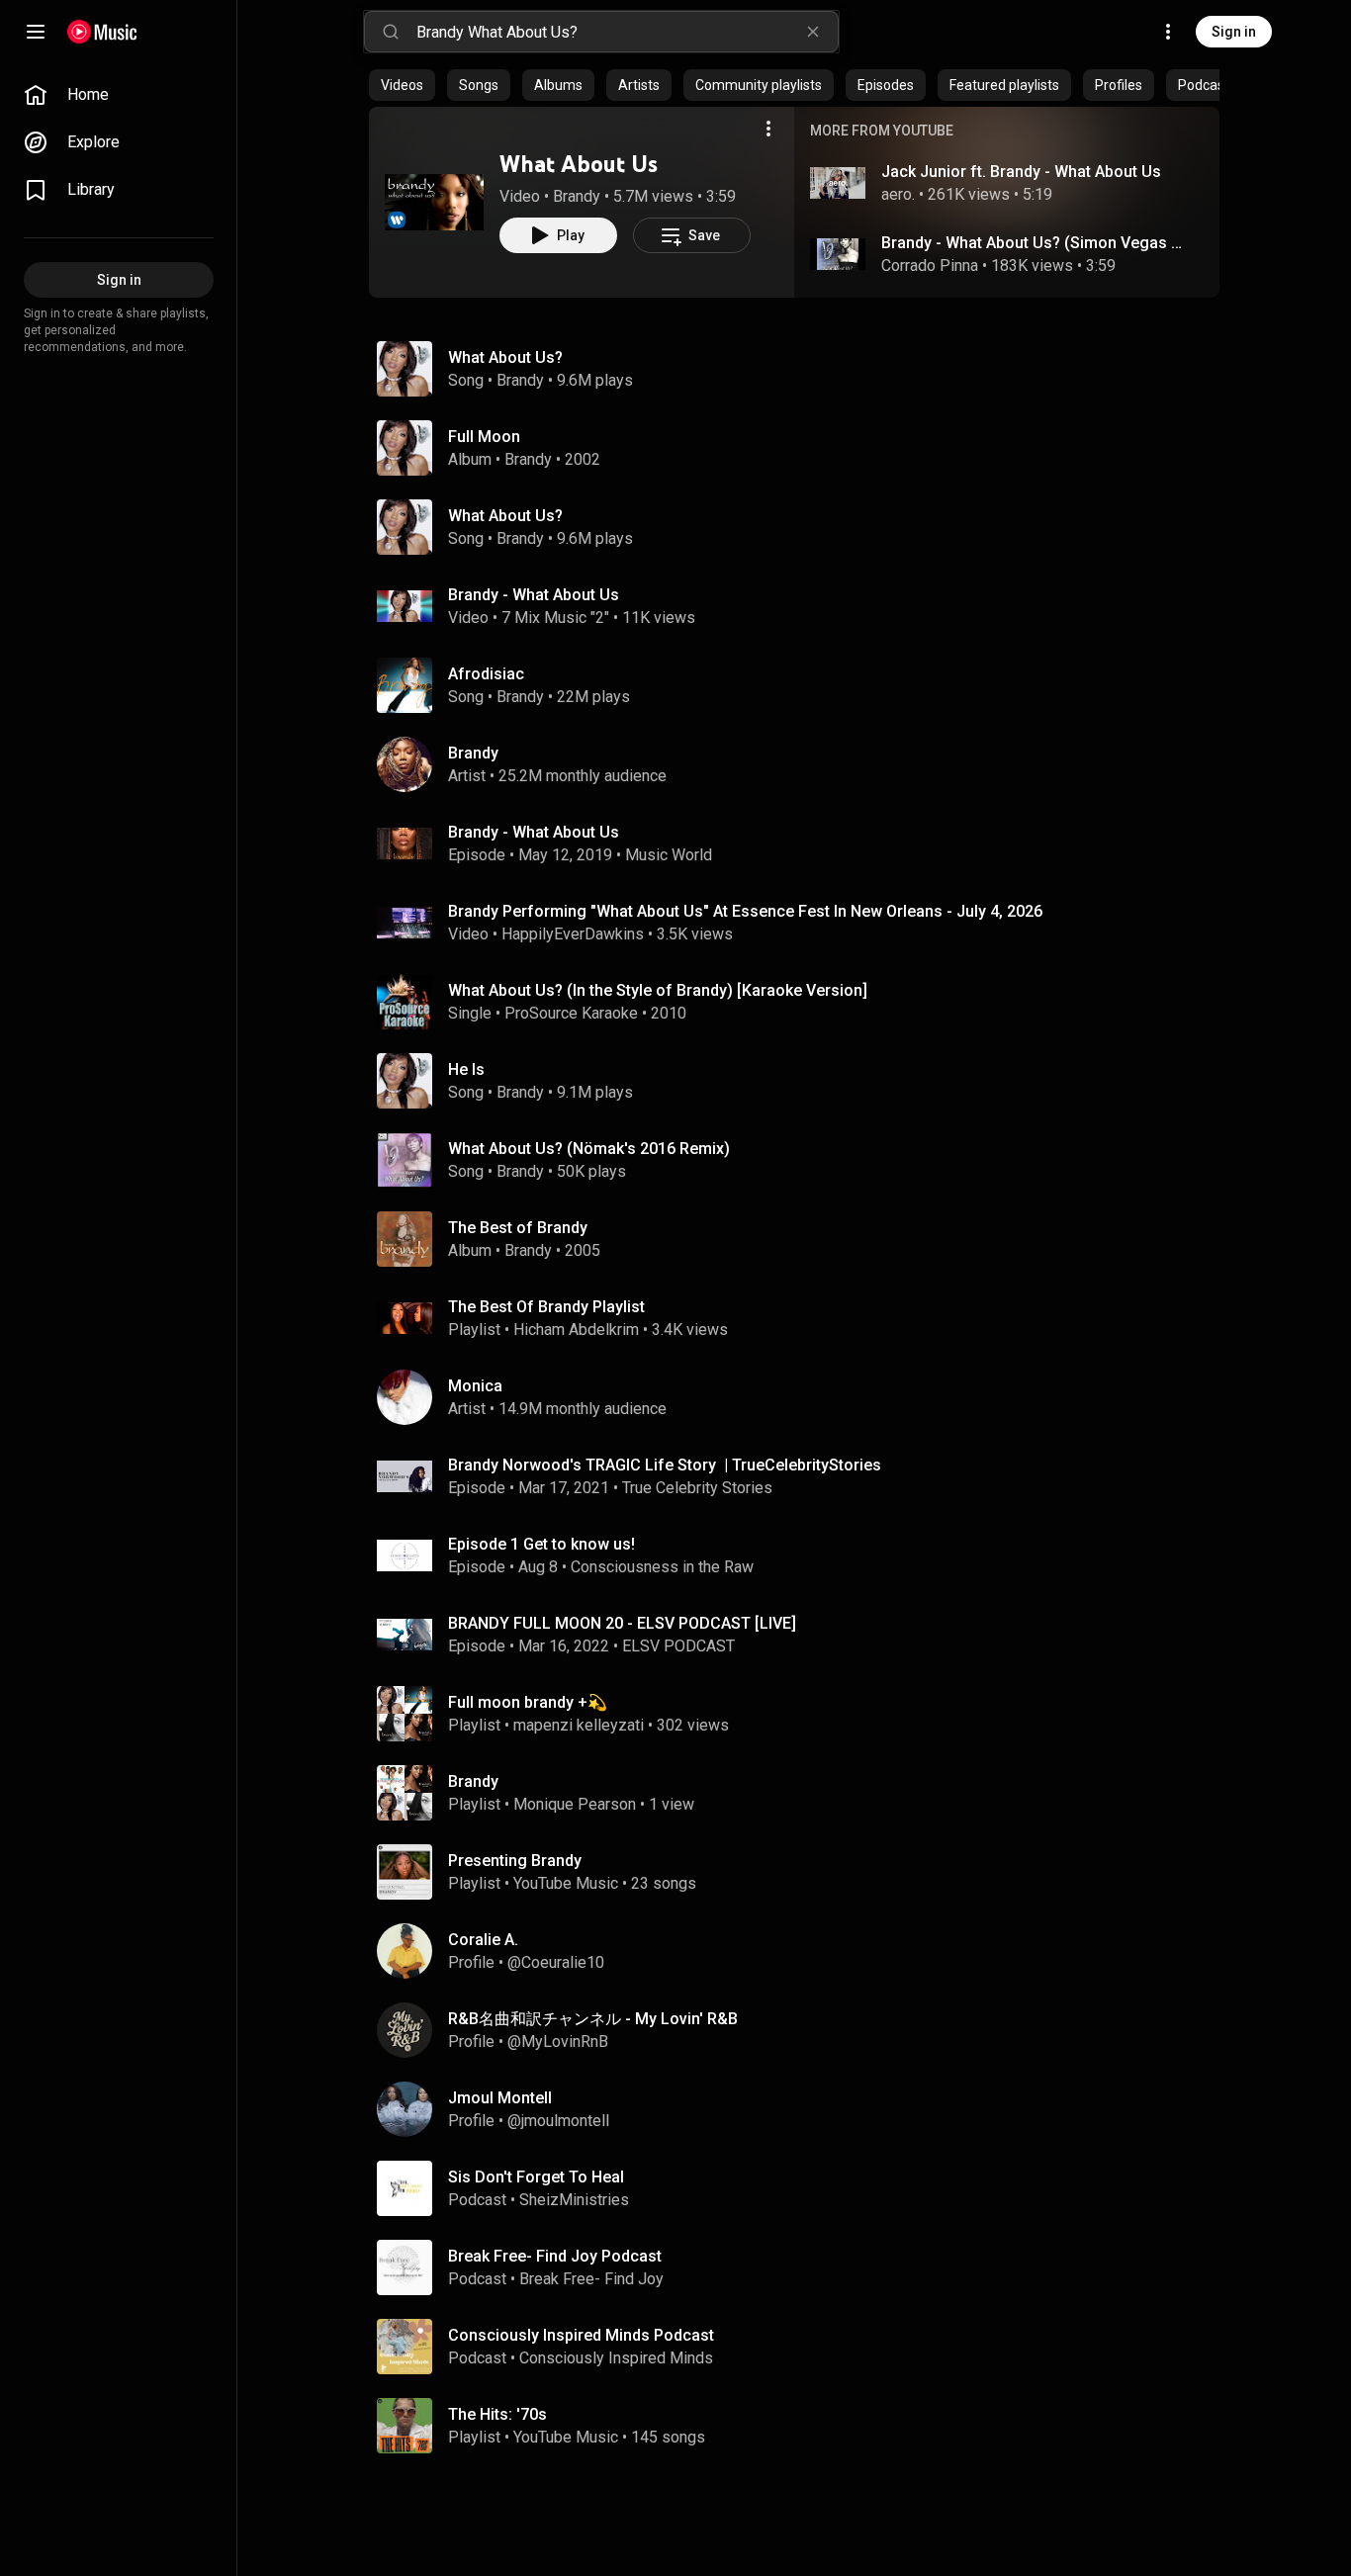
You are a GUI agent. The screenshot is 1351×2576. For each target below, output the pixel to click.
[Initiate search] (391, 32)
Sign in (1234, 32)
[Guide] (36, 32)
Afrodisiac (486, 674)
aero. (898, 194)
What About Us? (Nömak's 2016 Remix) (589, 1149)
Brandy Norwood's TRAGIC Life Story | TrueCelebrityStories (665, 1465)
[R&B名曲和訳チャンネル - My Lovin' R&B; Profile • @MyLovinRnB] (802, 2030)
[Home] (102, 32)
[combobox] (627, 32)
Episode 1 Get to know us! (541, 1544)
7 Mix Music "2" (555, 618)
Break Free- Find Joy (591, 2279)
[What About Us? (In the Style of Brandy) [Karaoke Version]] (802, 1002)
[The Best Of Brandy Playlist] (802, 1318)
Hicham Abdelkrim (576, 1330)
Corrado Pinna (930, 266)
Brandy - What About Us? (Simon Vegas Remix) (1036, 243)
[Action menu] (768, 129)
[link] (119, 95)
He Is (466, 1069)
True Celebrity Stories (697, 1488)
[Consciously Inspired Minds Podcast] (802, 2347)
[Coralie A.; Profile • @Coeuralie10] (802, 1951)
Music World (669, 855)
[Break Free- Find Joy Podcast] (802, 2267)
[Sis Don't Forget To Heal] (802, 2188)
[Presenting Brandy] (802, 1872)
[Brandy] (802, 764)
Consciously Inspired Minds (616, 2358)
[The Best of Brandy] (802, 1239)
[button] (434, 202)
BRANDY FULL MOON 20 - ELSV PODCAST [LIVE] (622, 1623)
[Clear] (813, 32)
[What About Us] (434, 202)
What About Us (579, 164)
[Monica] (802, 1397)
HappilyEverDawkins (573, 934)
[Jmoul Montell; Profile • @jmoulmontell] (802, 2109)
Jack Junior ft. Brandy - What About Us (1021, 172)
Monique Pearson (575, 1804)
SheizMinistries (574, 2200)
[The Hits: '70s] (802, 2426)
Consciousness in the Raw (662, 1567)
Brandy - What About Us (534, 595)
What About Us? (505, 357)
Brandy (577, 196)
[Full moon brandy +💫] (802, 1714)
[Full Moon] (802, 448)
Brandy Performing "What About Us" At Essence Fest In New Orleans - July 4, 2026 (745, 911)
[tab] (402, 85)
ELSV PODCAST (678, 1646)
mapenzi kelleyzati (579, 1725)
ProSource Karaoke (571, 1013)
